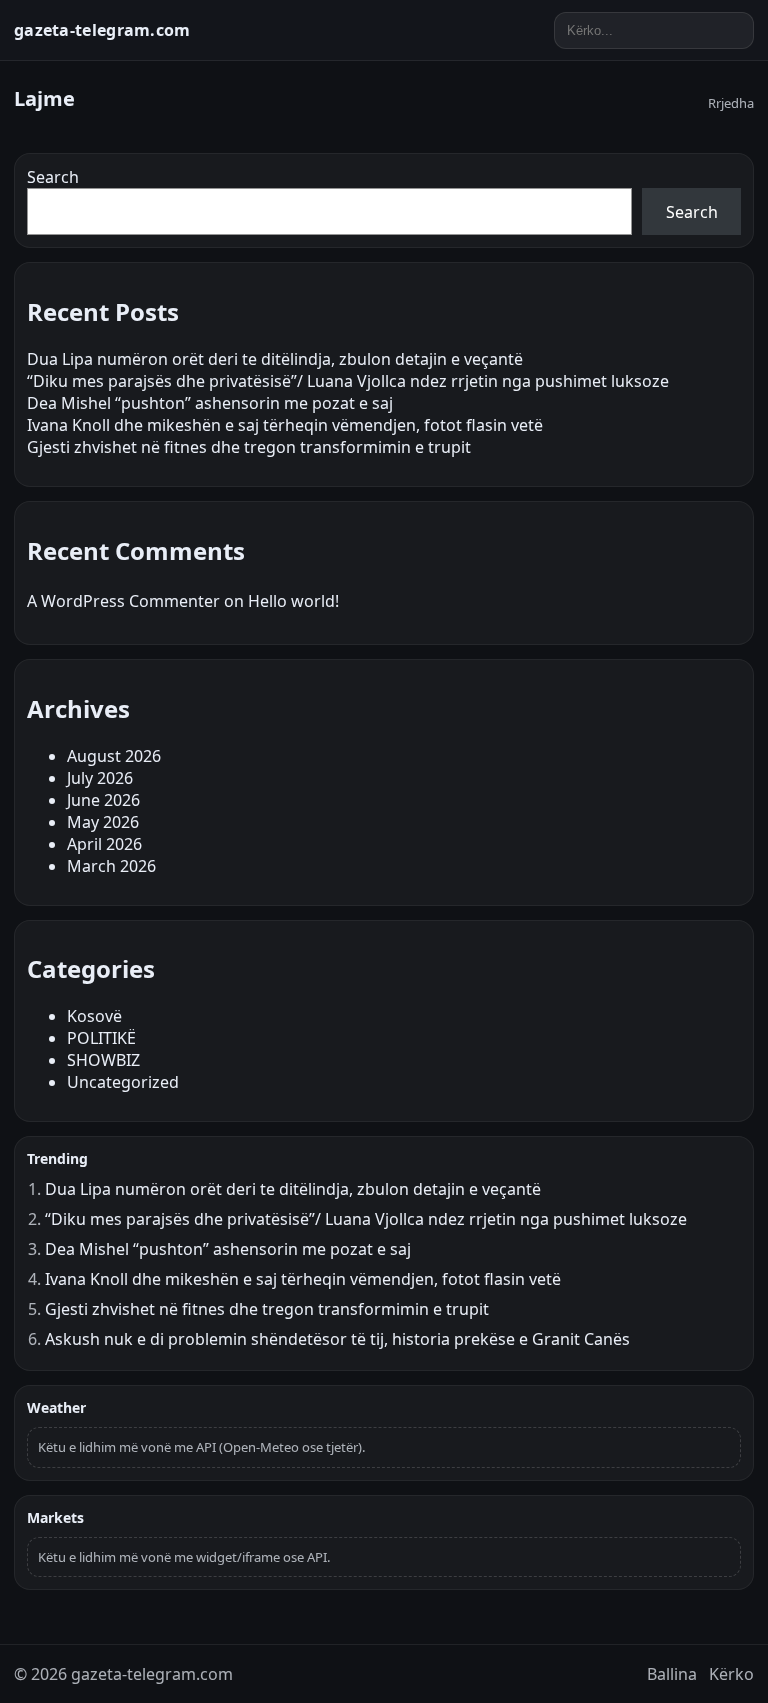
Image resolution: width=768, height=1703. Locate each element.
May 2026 (103, 822)
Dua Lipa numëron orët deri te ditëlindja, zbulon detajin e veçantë (275, 359)
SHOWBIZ (103, 1060)
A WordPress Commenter (123, 601)
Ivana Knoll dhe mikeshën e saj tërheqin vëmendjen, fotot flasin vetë (285, 425)
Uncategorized (123, 1082)
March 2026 (111, 866)
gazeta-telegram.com (102, 30)
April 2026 (104, 844)
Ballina (672, 1674)
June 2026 (103, 800)
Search (53, 177)
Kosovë (94, 1016)
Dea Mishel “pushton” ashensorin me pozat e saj (210, 403)
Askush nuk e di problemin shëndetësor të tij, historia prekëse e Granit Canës (337, 1339)
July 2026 (100, 778)
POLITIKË (101, 1038)
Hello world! (293, 601)
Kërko (731, 1674)
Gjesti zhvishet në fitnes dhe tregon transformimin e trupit (249, 447)
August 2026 (114, 756)
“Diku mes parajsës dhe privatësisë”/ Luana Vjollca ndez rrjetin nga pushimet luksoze (348, 381)
